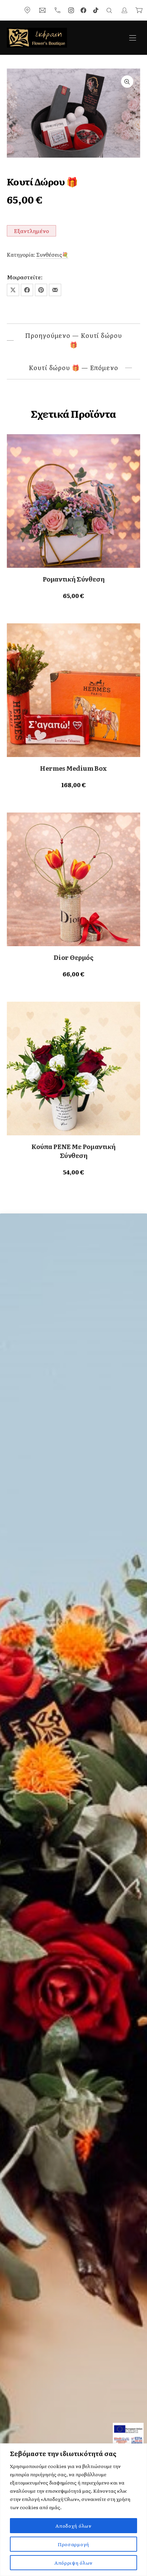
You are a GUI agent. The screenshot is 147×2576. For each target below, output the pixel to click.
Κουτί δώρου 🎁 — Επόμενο (73, 368)
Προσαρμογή (73, 2544)
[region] (73, 2510)
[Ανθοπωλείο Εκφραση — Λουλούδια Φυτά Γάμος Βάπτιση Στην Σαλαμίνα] (37, 38)
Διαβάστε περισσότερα (74, 595)
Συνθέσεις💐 (52, 254)
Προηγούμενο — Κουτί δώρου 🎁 (73, 340)
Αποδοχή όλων (73, 2526)
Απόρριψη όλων (73, 2563)
